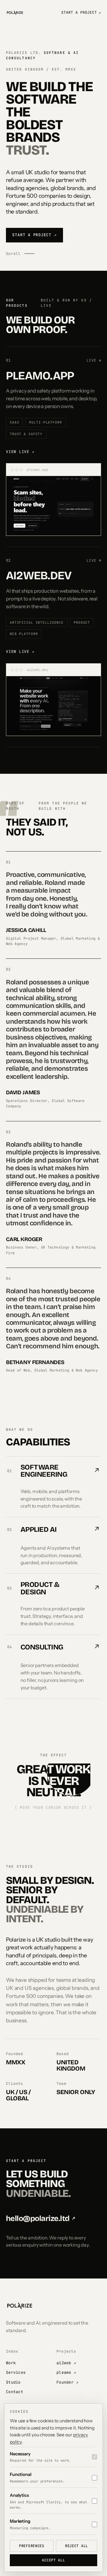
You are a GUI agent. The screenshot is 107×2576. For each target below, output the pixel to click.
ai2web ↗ (66, 2363)
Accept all (53, 2560)
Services (16, 2372)
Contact (15, 2392)
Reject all (77, 2546)
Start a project (81, 13)
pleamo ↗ (66, 2372)
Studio (13, 2382)
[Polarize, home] (15, 13)
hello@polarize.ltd (41, 2218)
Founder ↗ (67, 2382)
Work (11, 2363)
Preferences (32, 2546)
